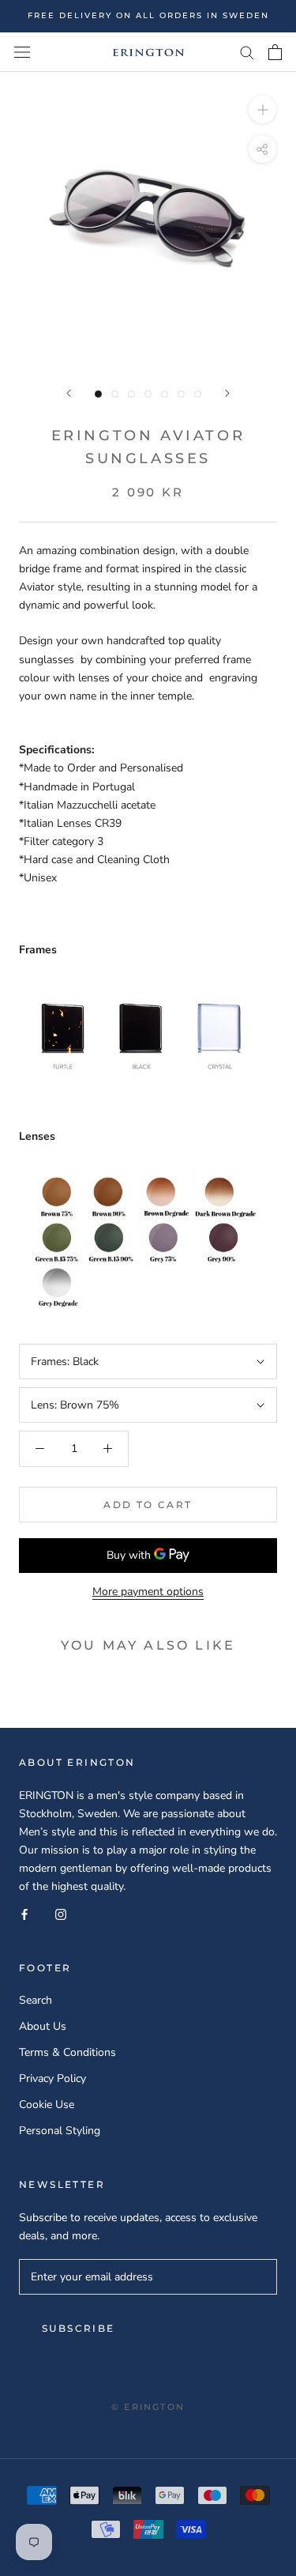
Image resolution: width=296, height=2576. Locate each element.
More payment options (148, 1592)
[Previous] (69, 393)
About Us (43, 2026)
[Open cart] (275, 52)
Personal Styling (60, 2131)
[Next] (227, 393)
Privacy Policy (52, 2078)
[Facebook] (24, 1913)
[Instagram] (61, 1913)
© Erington (148, 2407)
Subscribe (79, 2328)
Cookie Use (47, 2105)
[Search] (247, 52)
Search (36, 2000)
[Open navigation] (22, 52)
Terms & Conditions (67, 2052)
